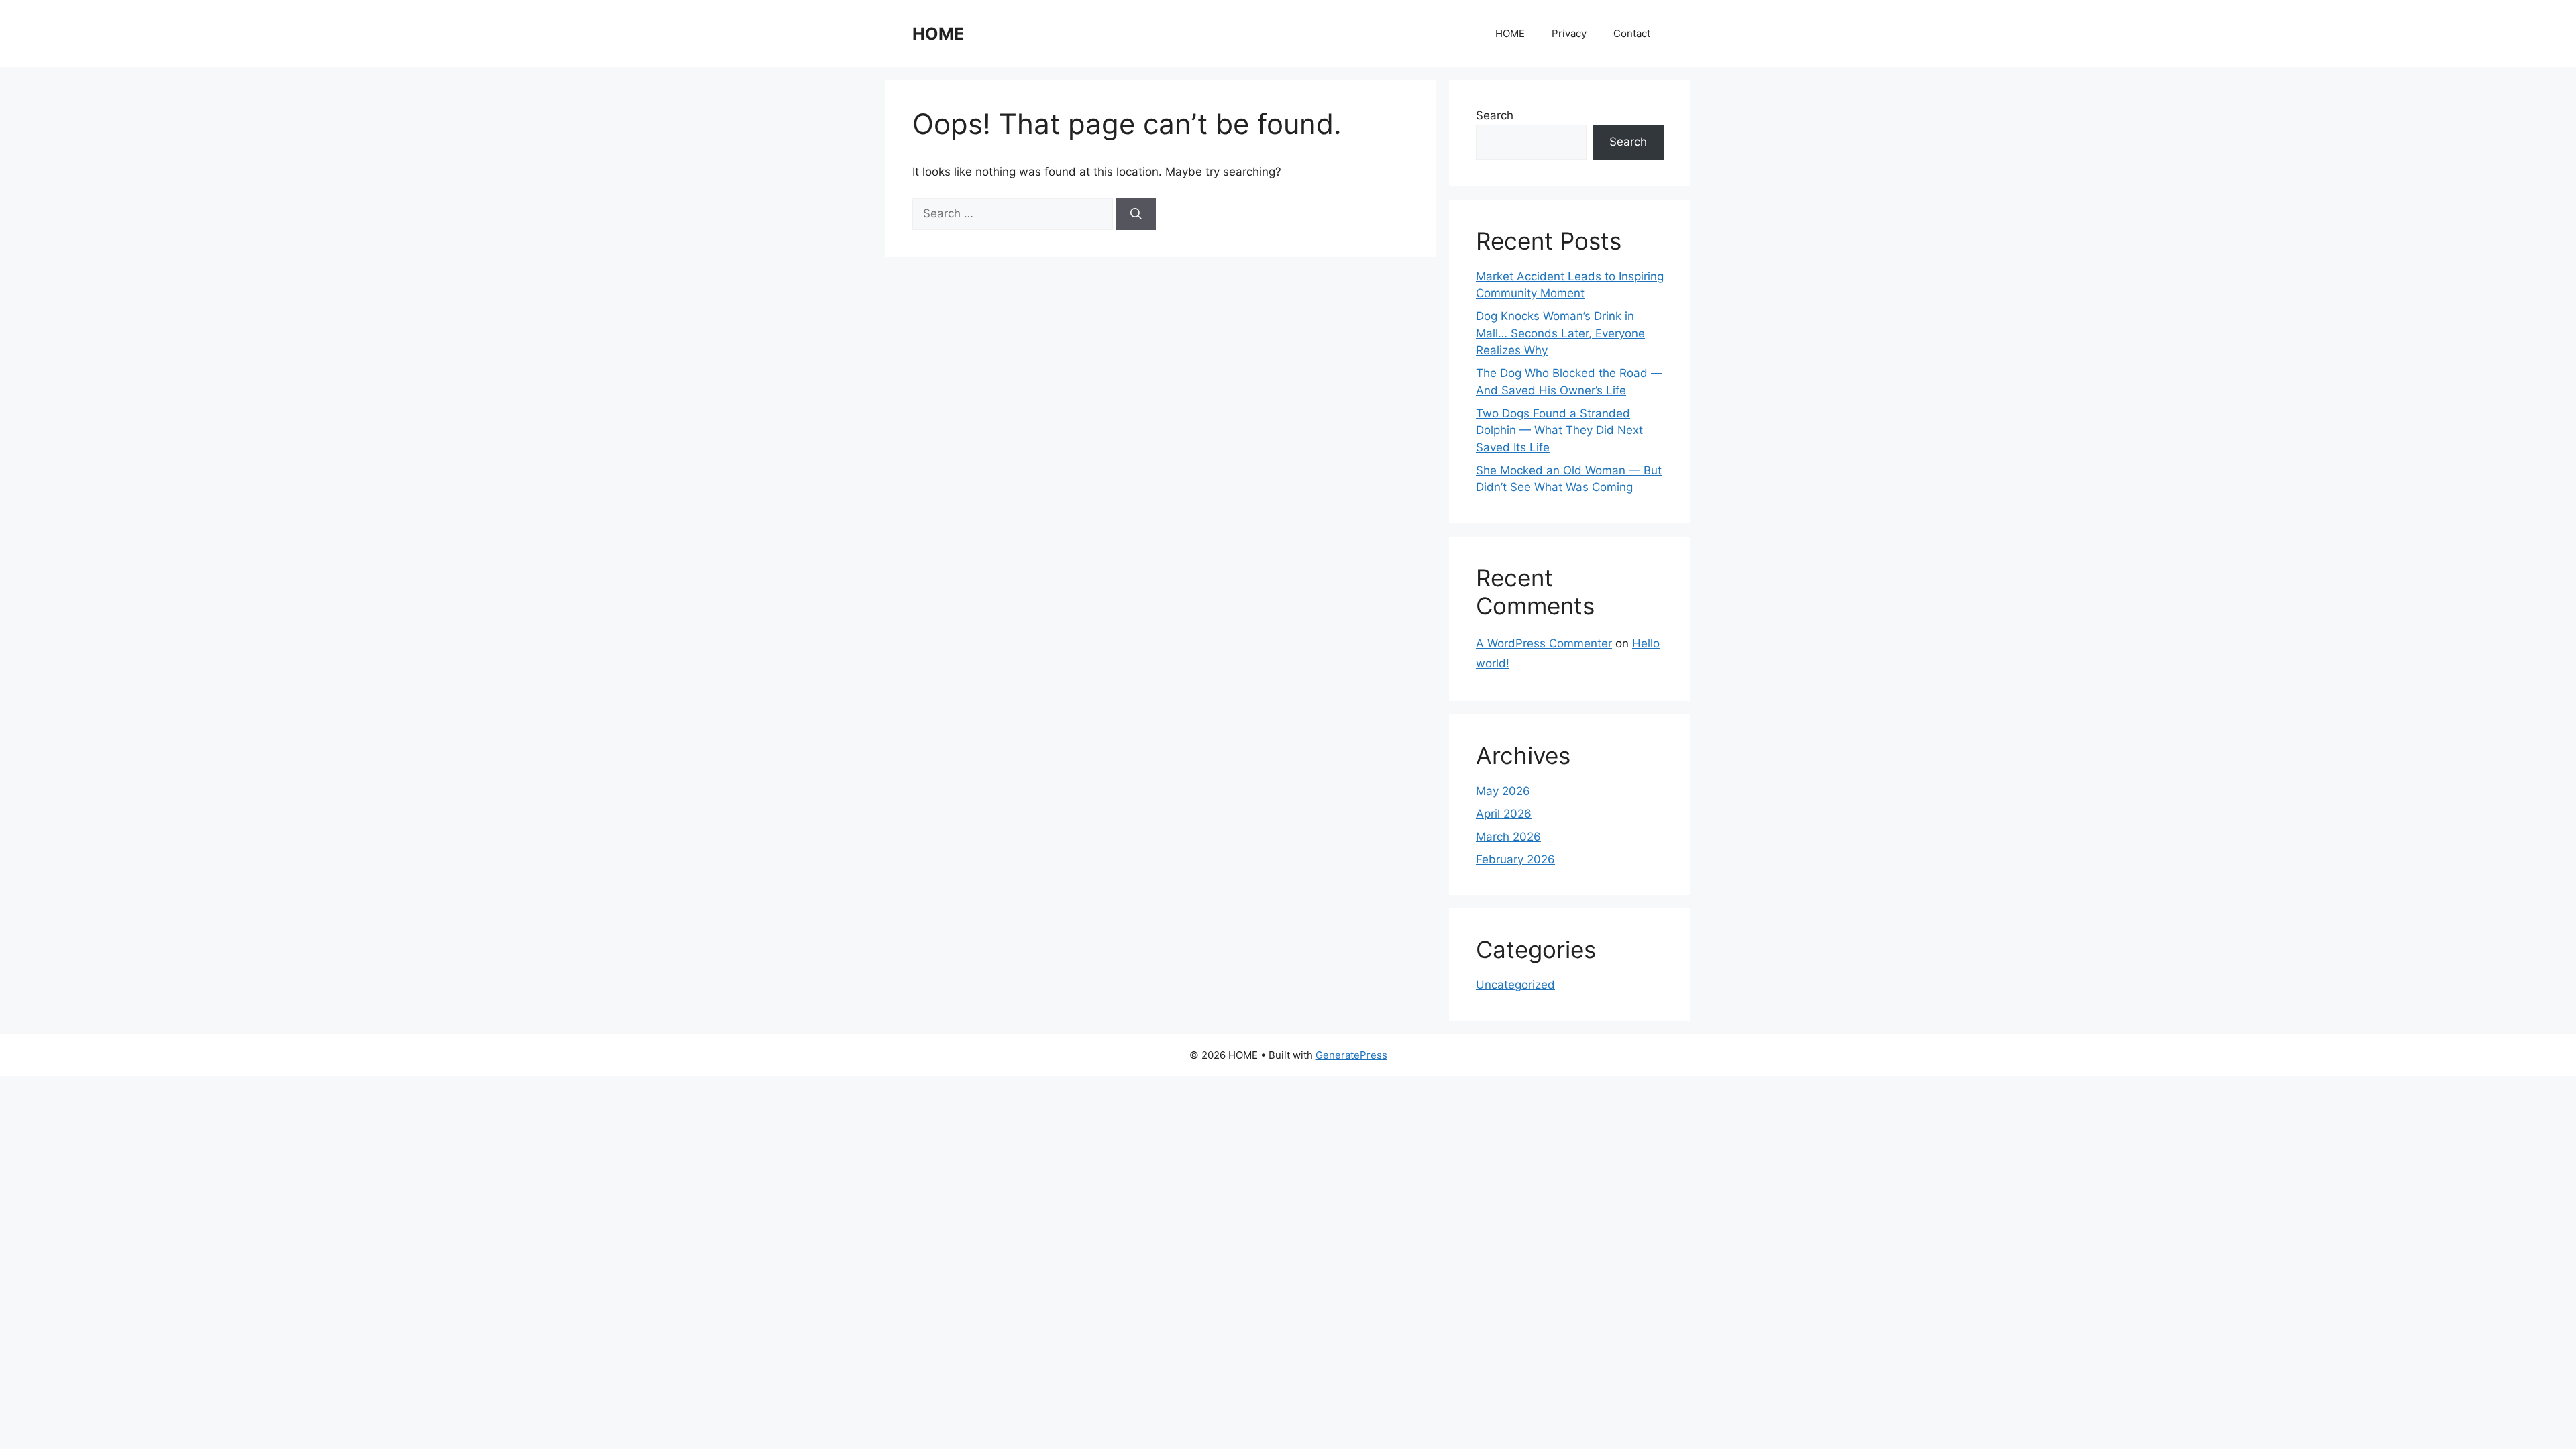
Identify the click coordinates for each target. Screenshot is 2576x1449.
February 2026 (1515, 859)
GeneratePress (1351, 1055)
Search (1495, 115)
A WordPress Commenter (1544, 643)
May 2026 (1503, 791)
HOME (938, 34)
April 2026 (1504, 814)
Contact (1632, 33)
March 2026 (1508, 837)
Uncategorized (1515, 985)
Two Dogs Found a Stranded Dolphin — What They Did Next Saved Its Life (1559, 430)
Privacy (1569, 33)
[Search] (1136, 214)
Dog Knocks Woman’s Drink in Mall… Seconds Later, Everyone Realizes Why (1560, 333)
